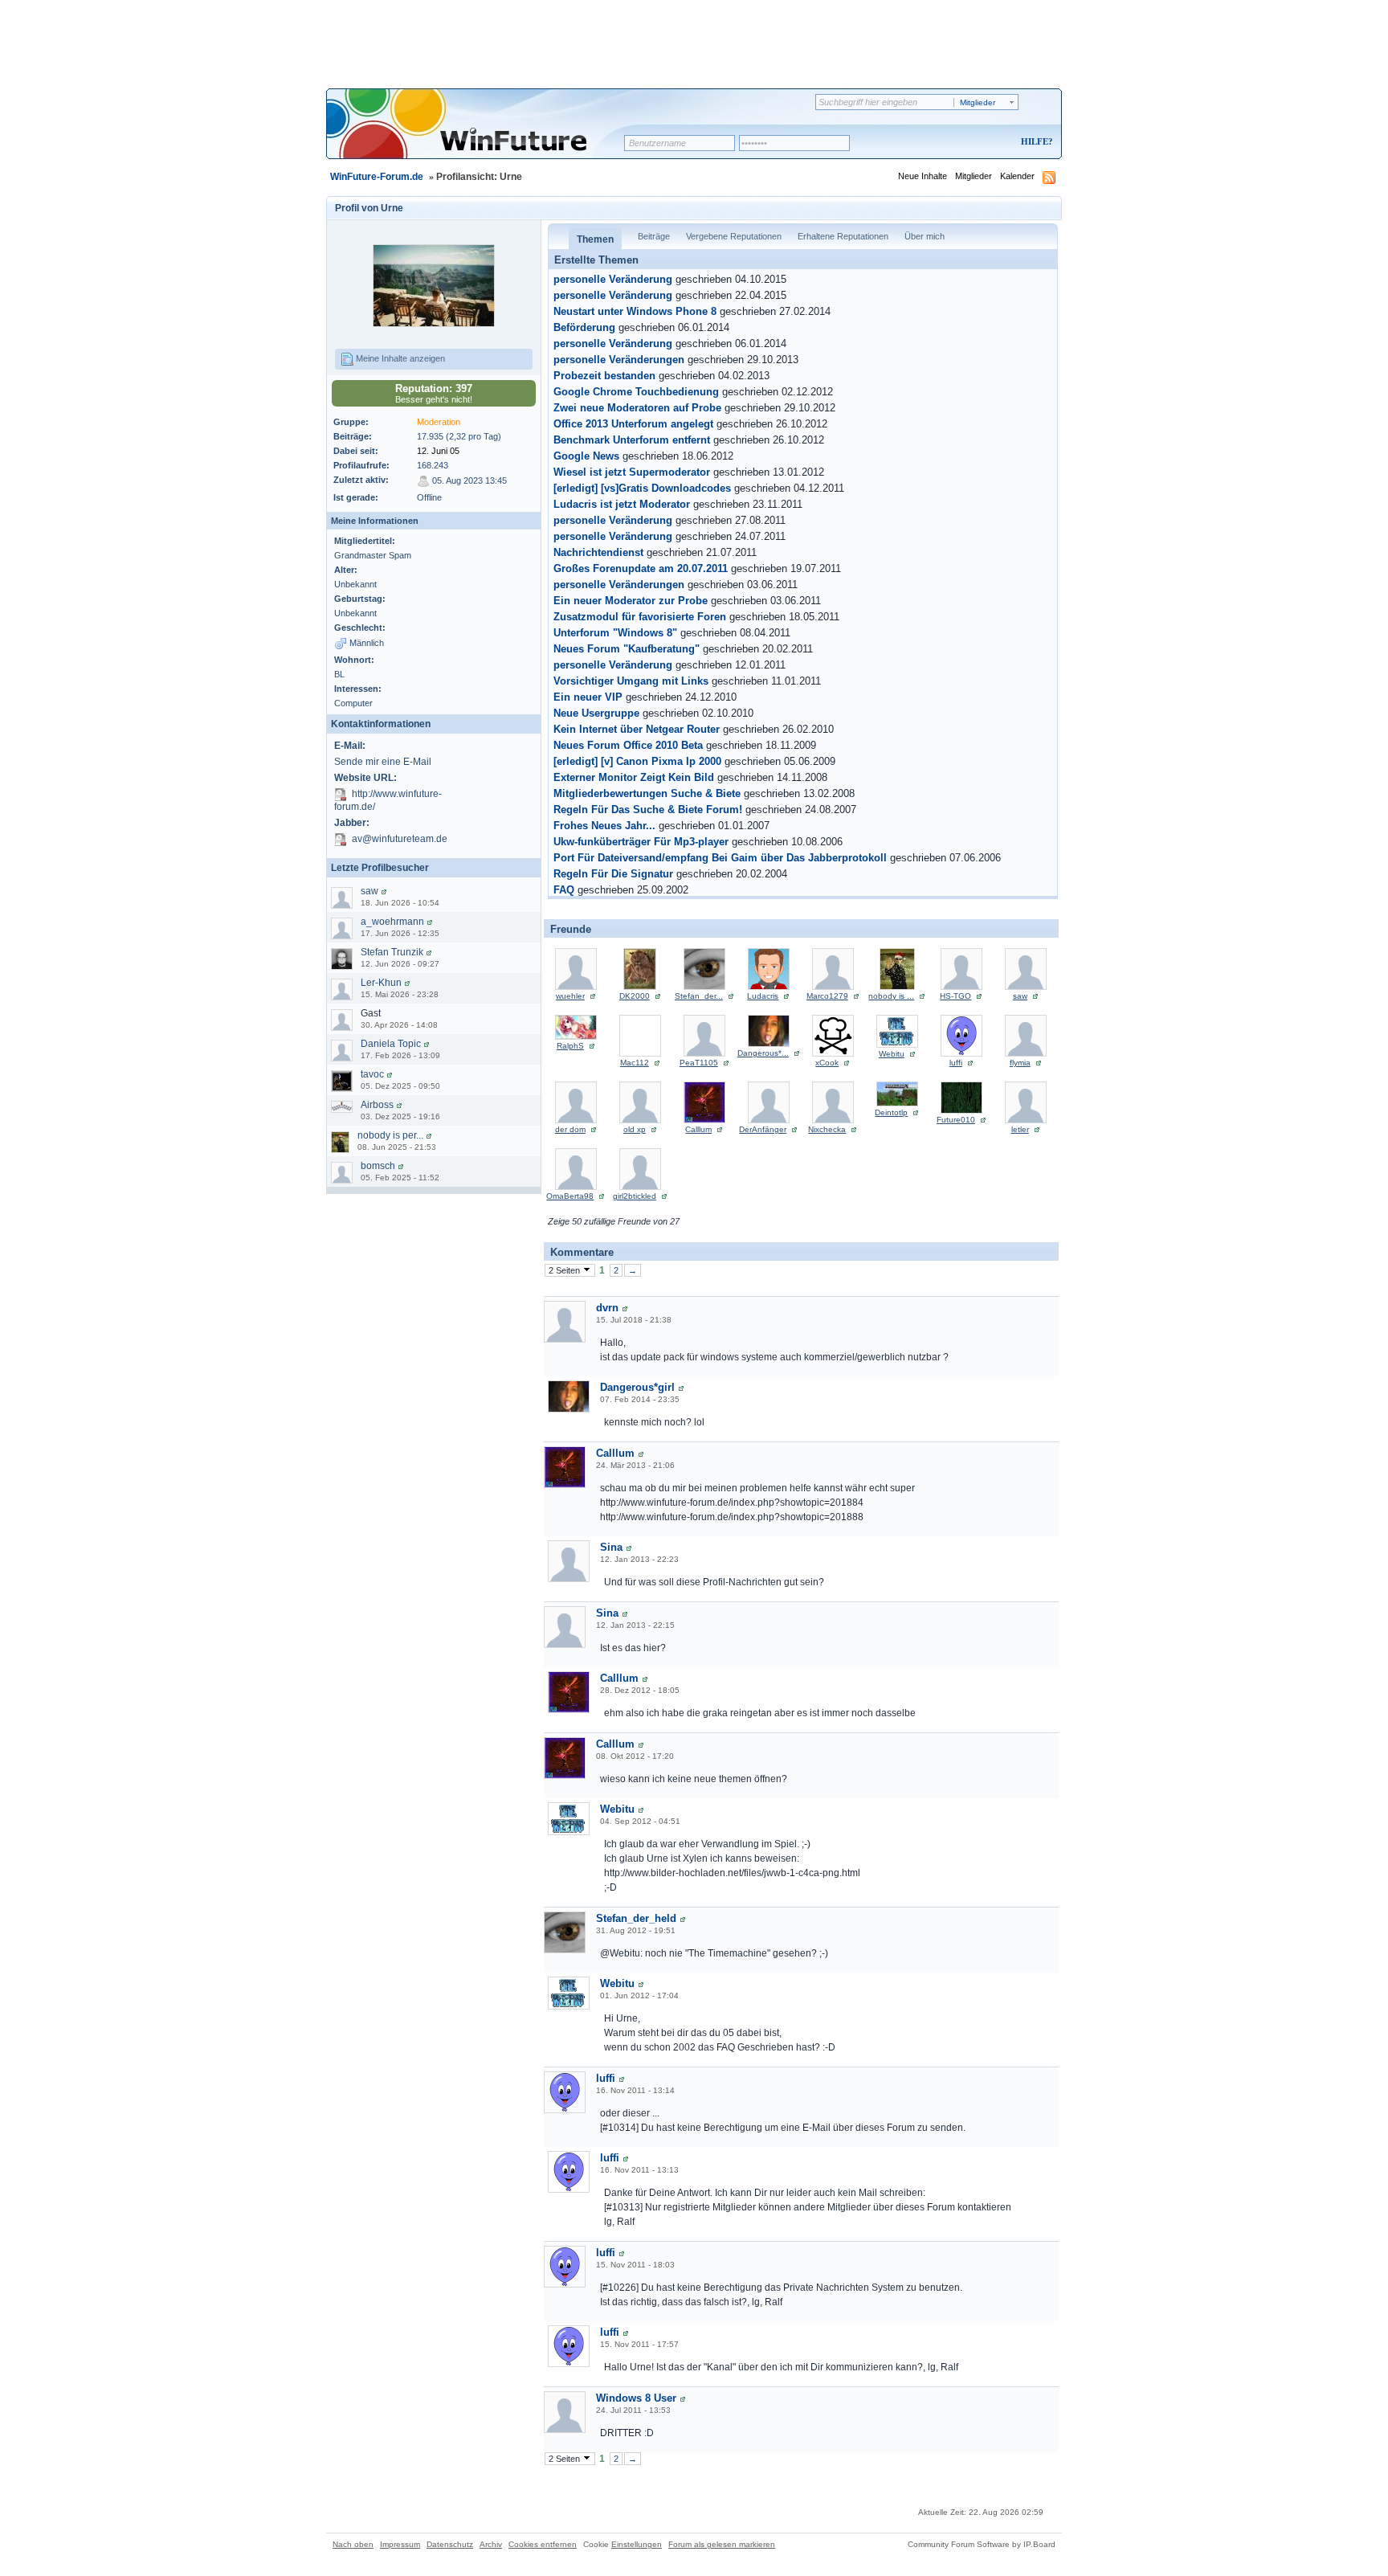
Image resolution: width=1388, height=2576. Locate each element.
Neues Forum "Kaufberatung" (627, 649)
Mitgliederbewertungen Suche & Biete (647, 794)
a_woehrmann (392, 922)
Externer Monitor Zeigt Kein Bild (634, 778)
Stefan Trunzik (392, 952)
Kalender (1017, 176)
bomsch (378, 1166)
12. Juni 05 (438, 451)
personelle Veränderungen (619, 360)
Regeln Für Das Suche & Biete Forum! (648, 810)
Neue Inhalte (923, 176)
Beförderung (584, 328)
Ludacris (763, 996)
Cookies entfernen (543, 2544)
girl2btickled (635, 1196)
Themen (595, 239)
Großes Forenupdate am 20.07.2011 (641, 569)
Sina (611, 1547)
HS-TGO (955, 996)
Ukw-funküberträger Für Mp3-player (641, 842)
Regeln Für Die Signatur (613, 874)
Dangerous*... (763, 1053)
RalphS (570, 1046)
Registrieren (970, 143)
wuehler (570, 996)
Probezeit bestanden (604, 376)
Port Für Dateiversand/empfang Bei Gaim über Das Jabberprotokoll (720, 858)
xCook (827, 1063)
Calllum (698, 1129)
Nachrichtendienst (598, 553)
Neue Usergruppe (596, 714)
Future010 (956, 1120)
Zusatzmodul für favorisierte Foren (640, 617)
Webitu (892, 1054)
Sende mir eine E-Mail (383, 762)
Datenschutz (450, 2544)
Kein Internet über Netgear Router (637, 730)
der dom (570, 1129)
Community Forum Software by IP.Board (982, 2544)
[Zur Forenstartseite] (481, 134)
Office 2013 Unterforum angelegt (633, 424)
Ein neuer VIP (588, 697)
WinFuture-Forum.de (377, 177)
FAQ (564, 890)
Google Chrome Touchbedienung (636, 392)
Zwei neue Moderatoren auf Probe (637, 408)
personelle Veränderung (613, 280)
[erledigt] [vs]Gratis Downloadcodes (642, 489)
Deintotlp (891, 1112)
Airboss (377, 1105)
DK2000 (635, 996)
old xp (635, 1129)
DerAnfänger (763, 1129)
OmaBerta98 (570, 1196)
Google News (586, 456)
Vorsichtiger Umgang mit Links (631, 681)
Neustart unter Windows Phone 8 (635, 312)
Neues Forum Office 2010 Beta (628, 746)
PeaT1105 (699, 1063)
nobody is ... (891, 996)
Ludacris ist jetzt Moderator (622, 505)
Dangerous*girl (637, 1387)
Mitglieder (974, 176)
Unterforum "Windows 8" (615, 633)
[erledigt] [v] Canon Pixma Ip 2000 (637, 762)
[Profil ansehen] (384, 891)
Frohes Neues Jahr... (604, 826)
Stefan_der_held (636, 1918)
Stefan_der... (699, 996)
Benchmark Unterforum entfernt (632, 440)
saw (369, 891)
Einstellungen (637, 2544)
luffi (956, 1063)
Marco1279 (827, 996)
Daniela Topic (391, 1044)
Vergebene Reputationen (734, 236)
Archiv (491, 2544)
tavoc (372, 1074)
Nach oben (353, 2544)
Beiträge (654, 236)
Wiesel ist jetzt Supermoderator (632, 472)
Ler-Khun (381, 983)
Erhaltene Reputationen (843, 236)
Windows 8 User (636, 2398)
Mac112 (635, 1063)
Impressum (400, 2544)
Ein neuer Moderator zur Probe (631, 601)
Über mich (925, 236)
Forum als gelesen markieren (722, 2544)
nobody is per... (390, 1135)
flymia (1020, 1063)
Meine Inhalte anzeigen (399, 358)
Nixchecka (827, 1129)
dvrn (607, 1308)
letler (1020, 1129)
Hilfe (1035, 141)
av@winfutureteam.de (400, 839)
